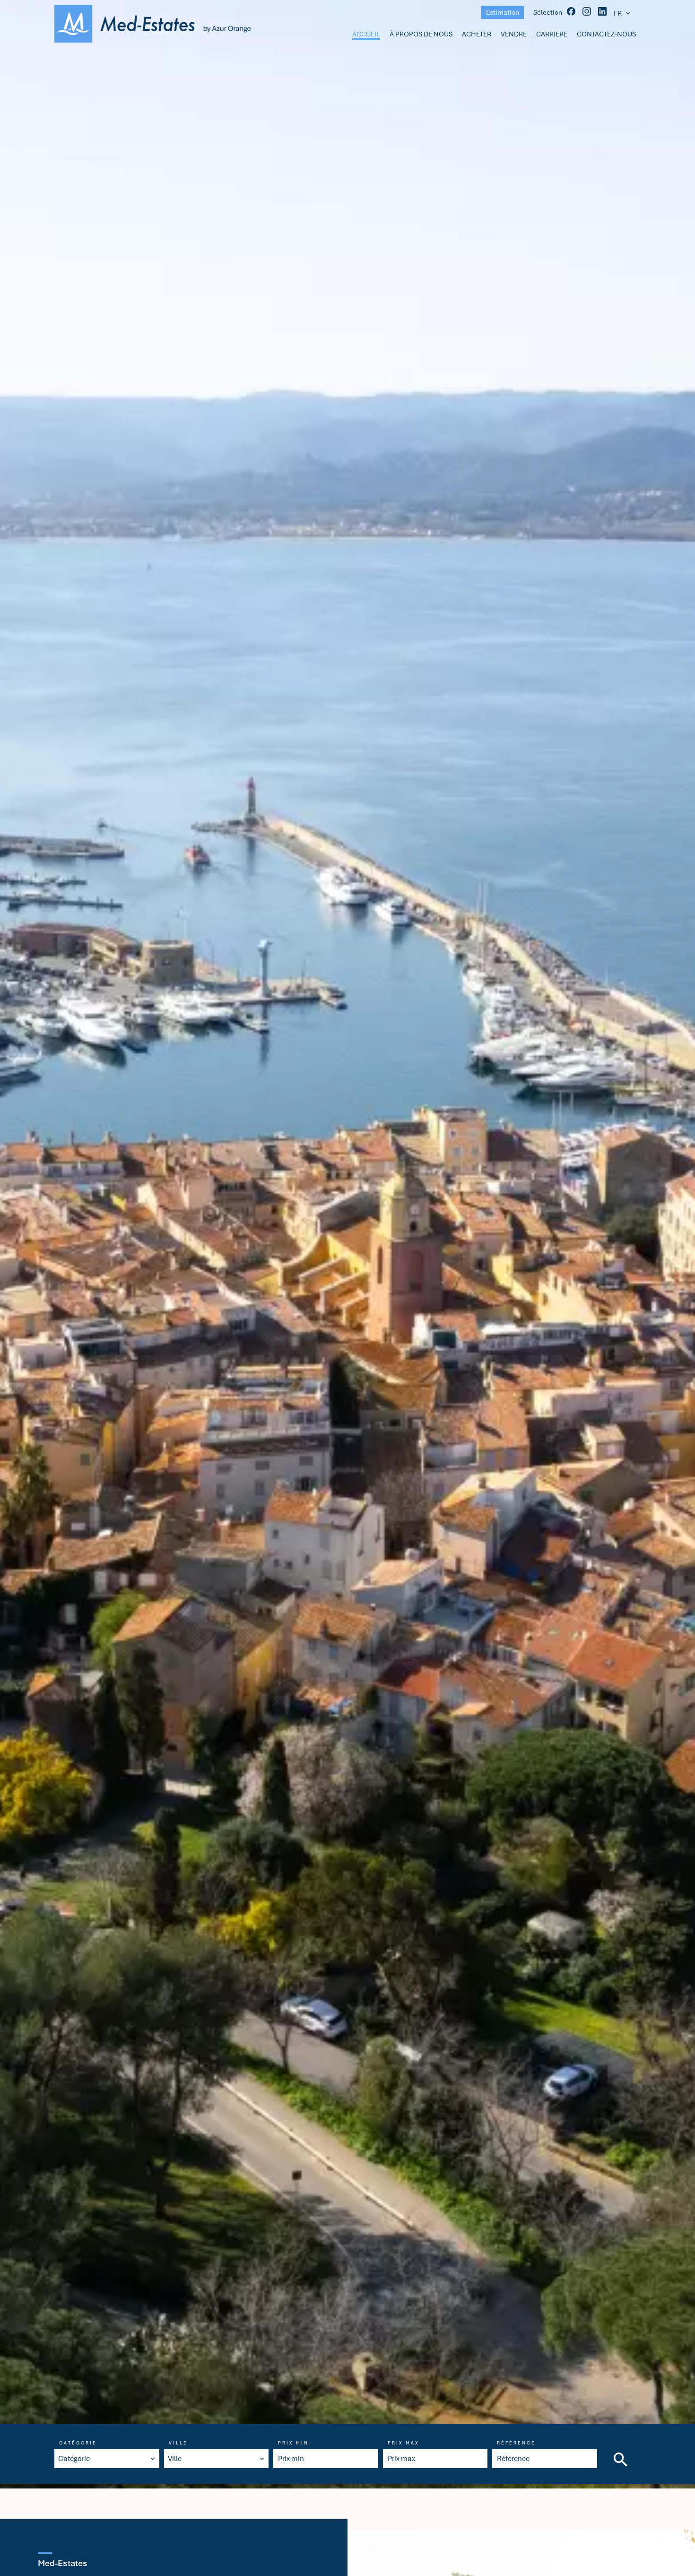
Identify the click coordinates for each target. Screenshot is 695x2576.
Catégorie (78, 2443)
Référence (516, 2443)
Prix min (293, 2443)
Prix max (404, 2443)
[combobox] (107, 2459)
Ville (178, 2443)
